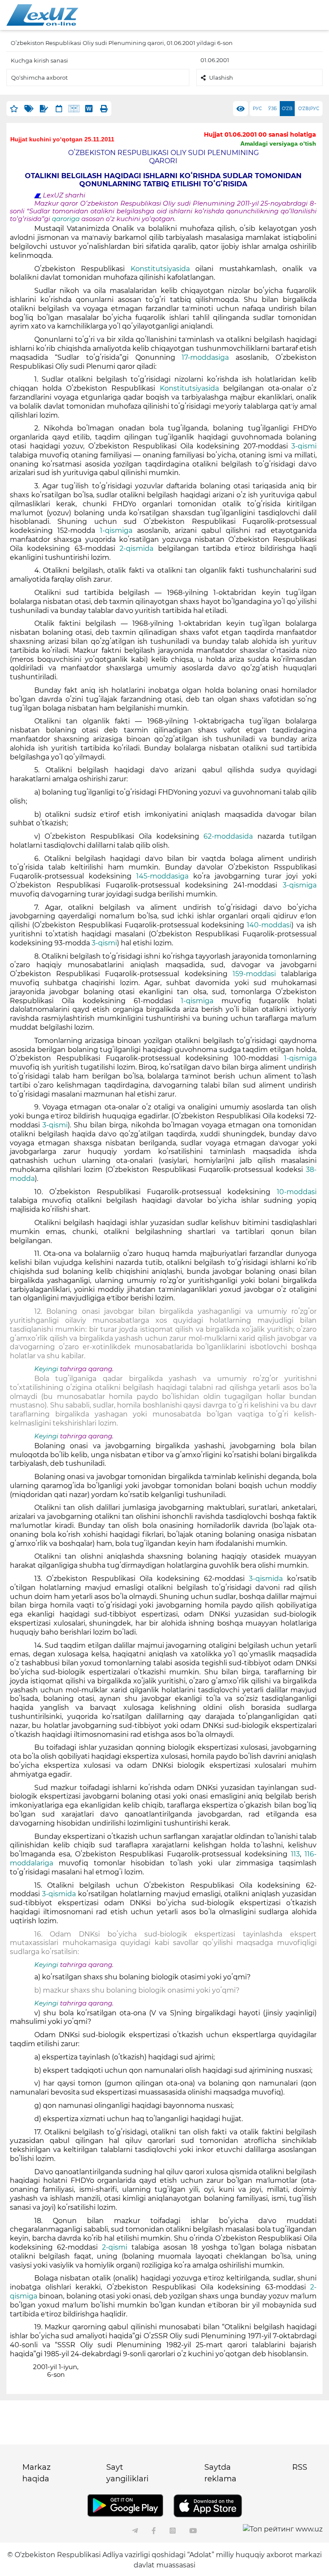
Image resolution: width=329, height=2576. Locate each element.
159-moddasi (257, 974)
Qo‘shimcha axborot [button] (39, 78)
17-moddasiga (209, 357)
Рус (257, 109)
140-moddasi (269, 925)
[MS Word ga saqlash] (89, 109)
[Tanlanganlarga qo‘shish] (14, 109)
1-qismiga (118, 530)
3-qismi (304, 446)
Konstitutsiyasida (163, 269)
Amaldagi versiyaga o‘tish (278, 143)
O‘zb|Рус (309, 109)
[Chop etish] (104, 109)
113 (295, 1854)
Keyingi (46, 1369)
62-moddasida (230, 836)
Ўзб (272, 109)
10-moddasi (293, 1192)
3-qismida (268, 1579)
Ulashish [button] (221, 78)
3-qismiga (300, 885)
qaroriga (66, 219)
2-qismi (117, 2247)
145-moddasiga (165, 876)
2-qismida (137, 548)
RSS (300, 2467)
